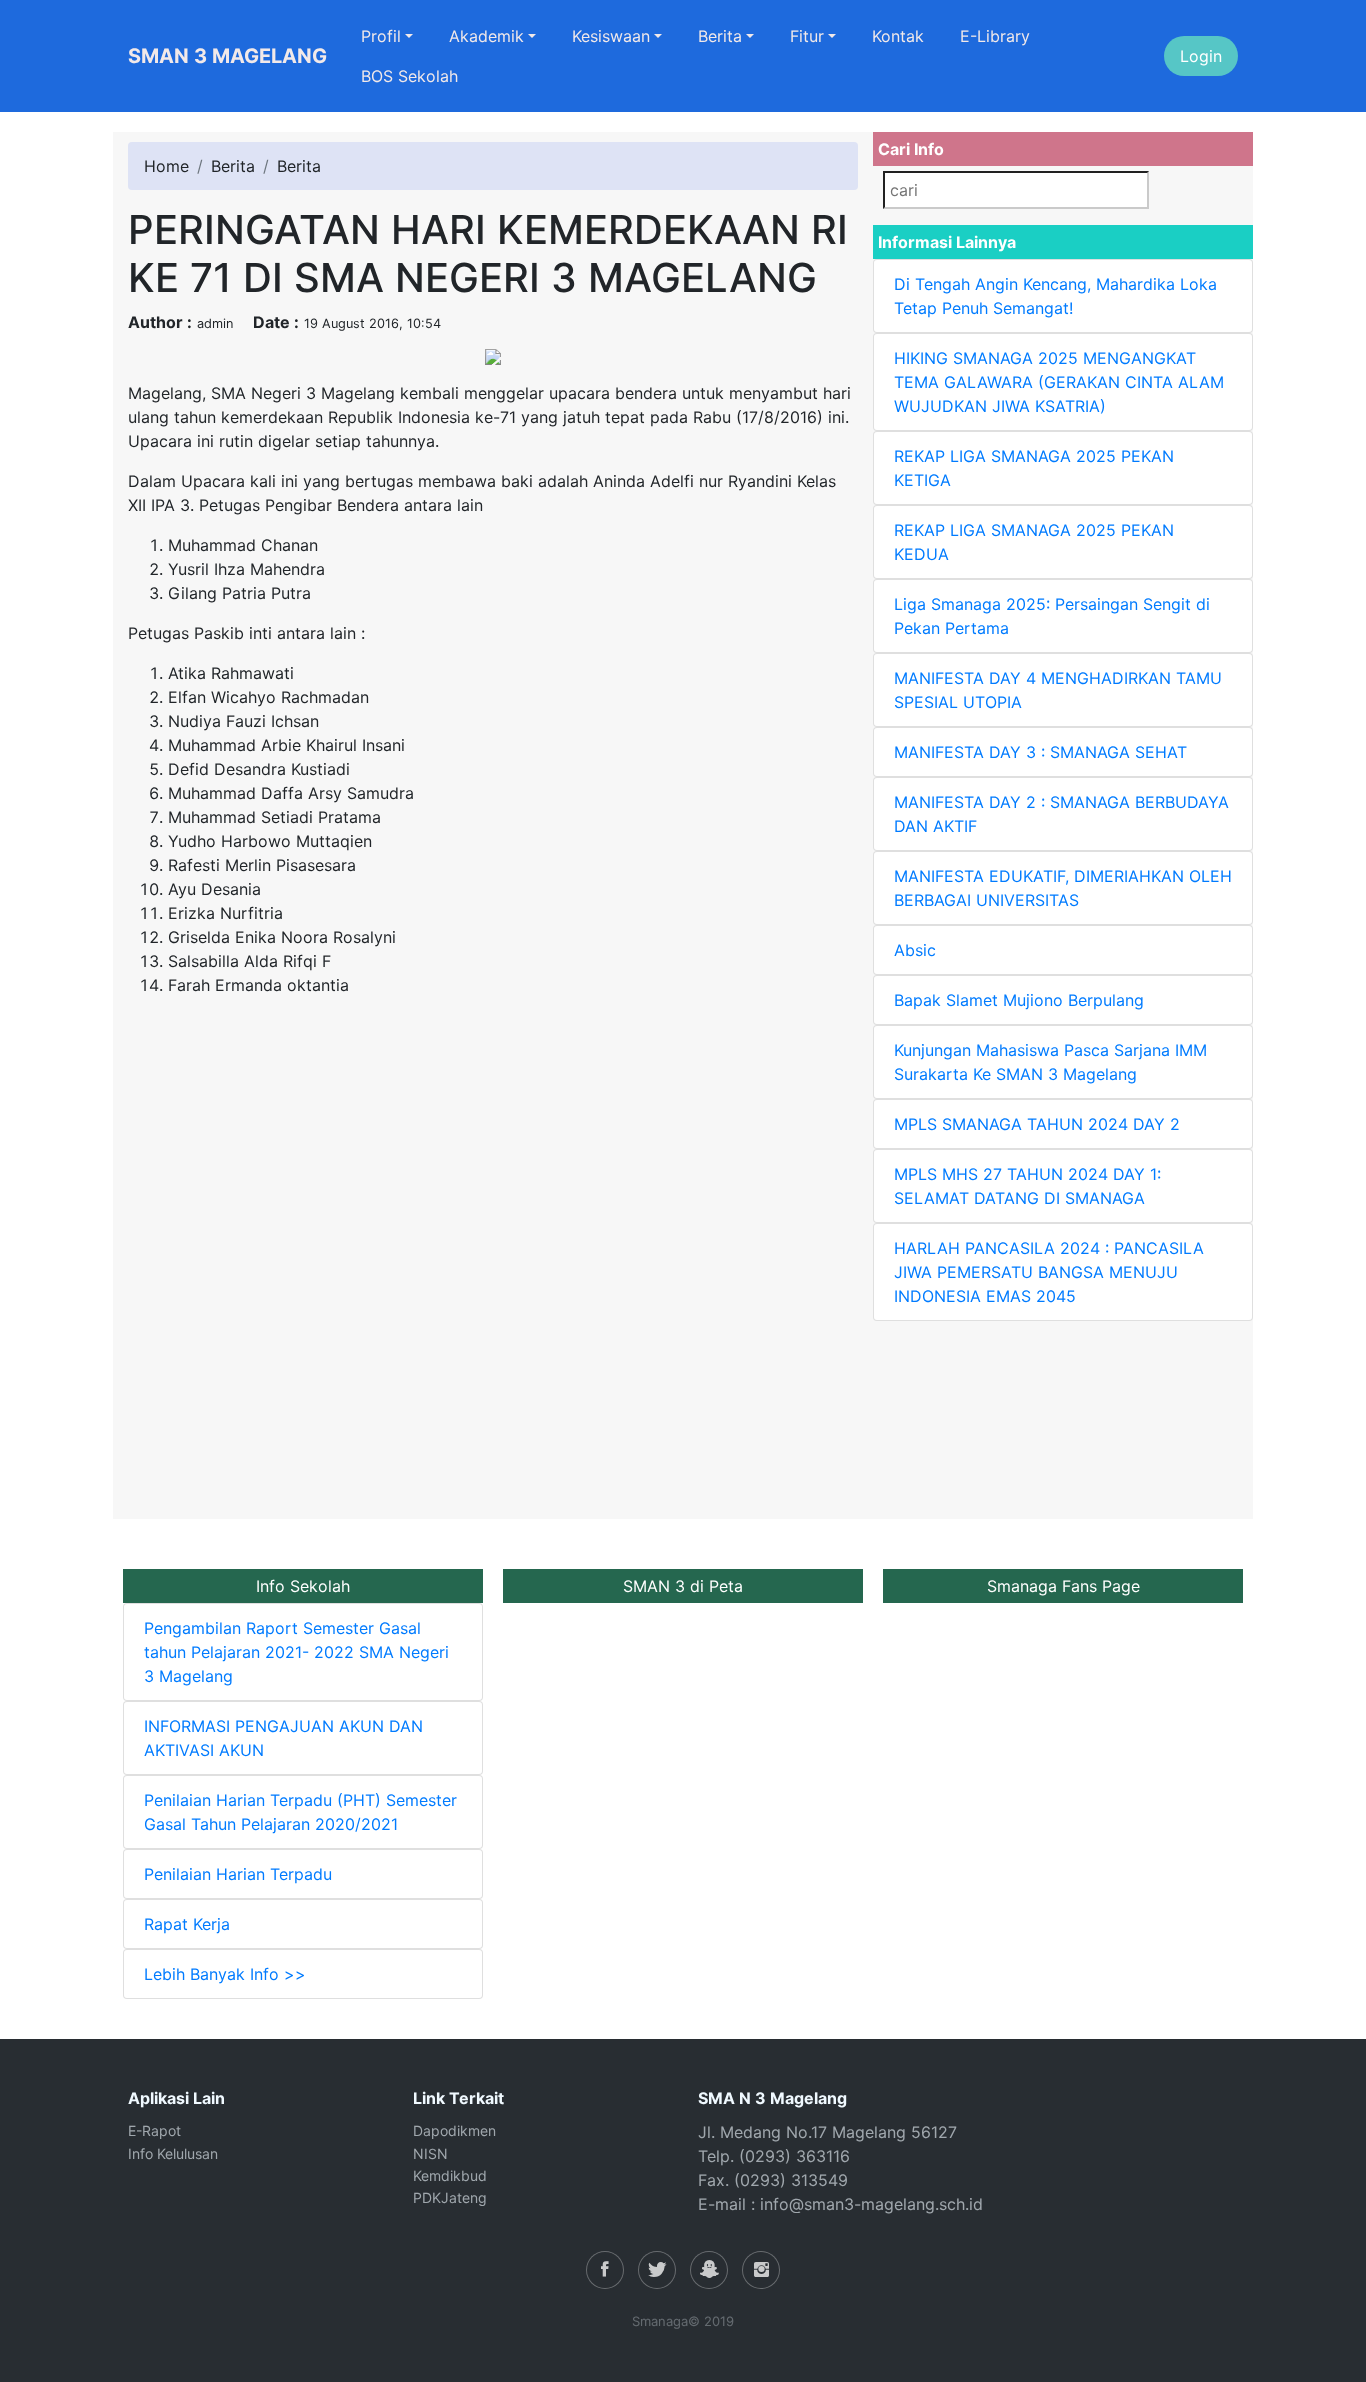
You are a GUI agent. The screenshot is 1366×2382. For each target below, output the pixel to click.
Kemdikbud (450, 2175)
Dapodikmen (454, 2130)
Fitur (807, 36)
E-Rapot (154, 2130)
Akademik (486, 36)
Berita (720, 36)
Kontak (898, 36)
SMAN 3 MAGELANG (227, 56)
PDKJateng (450, 2197)
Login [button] (1201, 56)
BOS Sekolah (409, 76)
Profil (381, 36)
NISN (430, 2153)
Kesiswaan (611, 36)
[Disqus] (493, 1263)
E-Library (995, 36)
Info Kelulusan (173, 2153)
